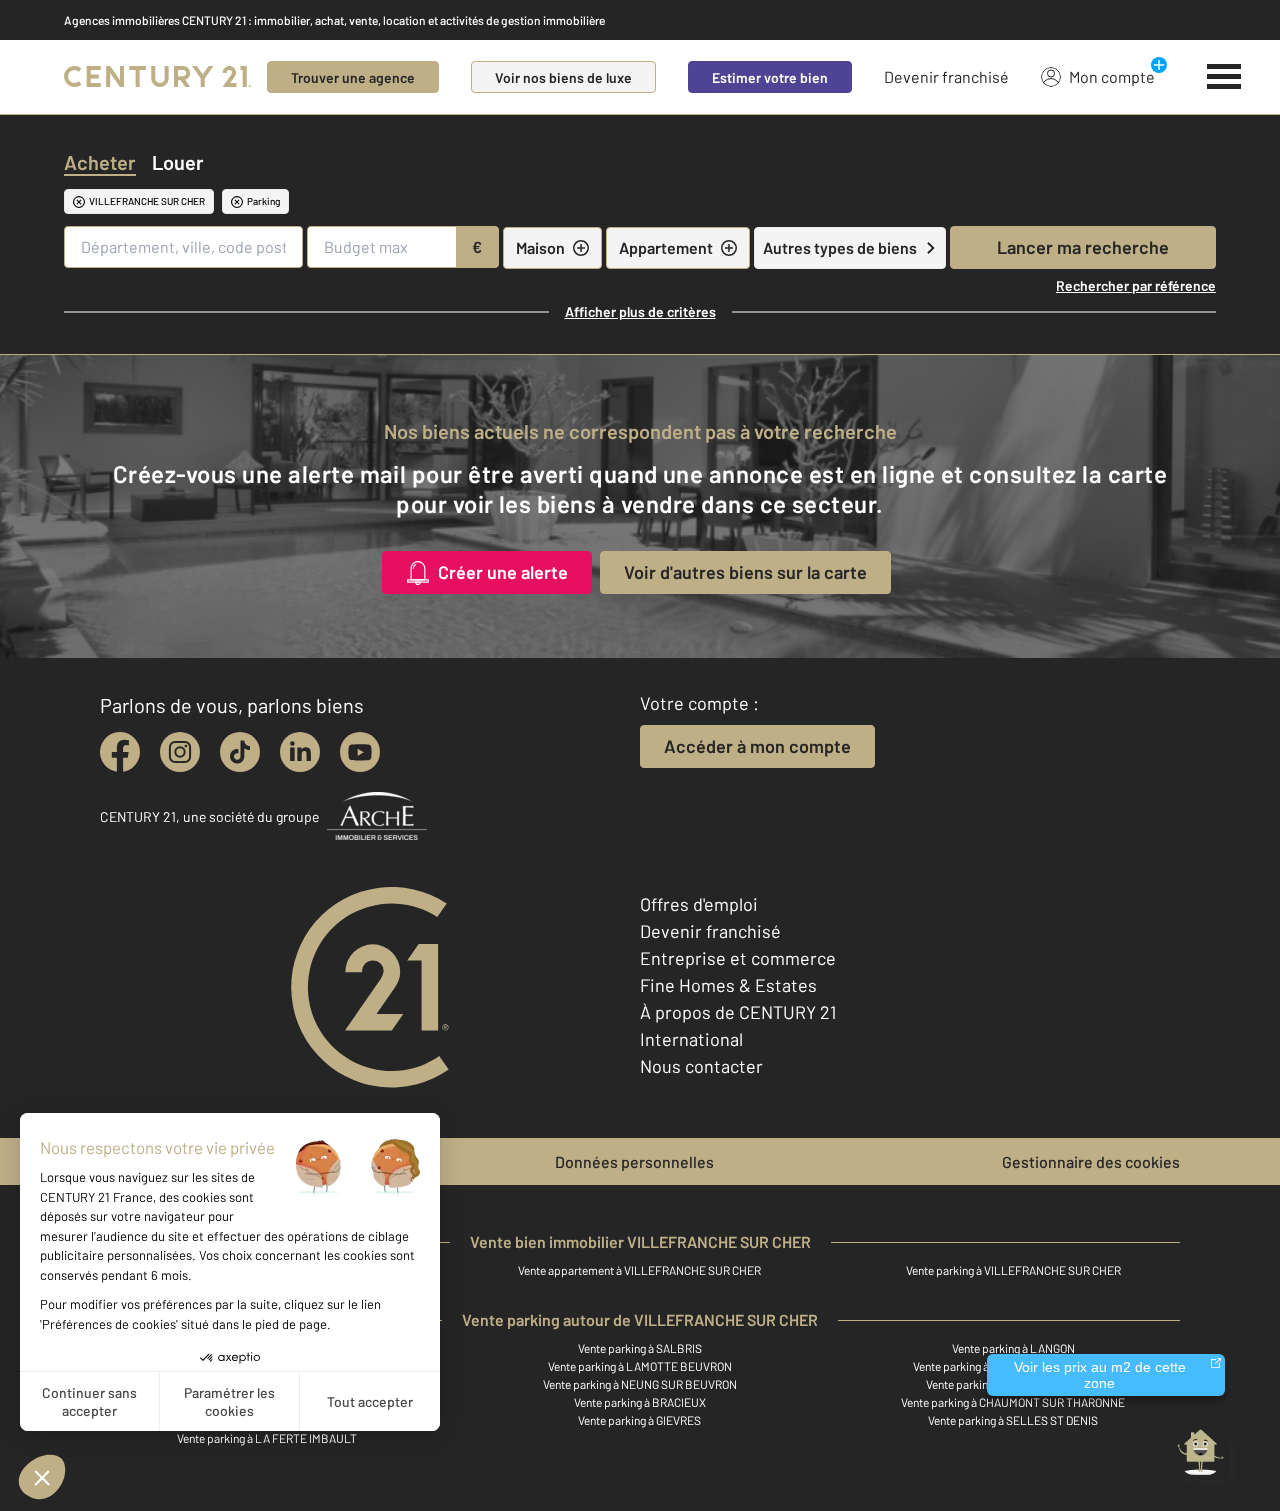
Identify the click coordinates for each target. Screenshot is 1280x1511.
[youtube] (360, 752)
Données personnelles (634, 1161)
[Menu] (1224, 77)
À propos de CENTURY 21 (738, 1012)
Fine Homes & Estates (728, 985)
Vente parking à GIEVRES (639, 1420)
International (691, 1039)
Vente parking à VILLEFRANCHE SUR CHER (1013, 1270)
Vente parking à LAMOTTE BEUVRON (640, 1366)
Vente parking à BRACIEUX (640, 1402)
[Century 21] (157, 77)
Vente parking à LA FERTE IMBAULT (267, 1438)
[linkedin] (300, 752)
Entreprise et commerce (738, 958)
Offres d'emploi (699, 904)
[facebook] (120, 752)
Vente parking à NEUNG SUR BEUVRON (640, 1384)
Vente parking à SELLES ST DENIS (1013, 1420)
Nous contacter (701, 1066)
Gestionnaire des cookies (1091, 1161)
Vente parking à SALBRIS (640, 1348)
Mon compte (1112, 76)
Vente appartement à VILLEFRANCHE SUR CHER (639, 1270)
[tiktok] (240, 752)
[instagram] (180, 752)
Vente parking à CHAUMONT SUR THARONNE (1013, 1402)
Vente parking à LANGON (1013, 1348)
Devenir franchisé (946, 76)
